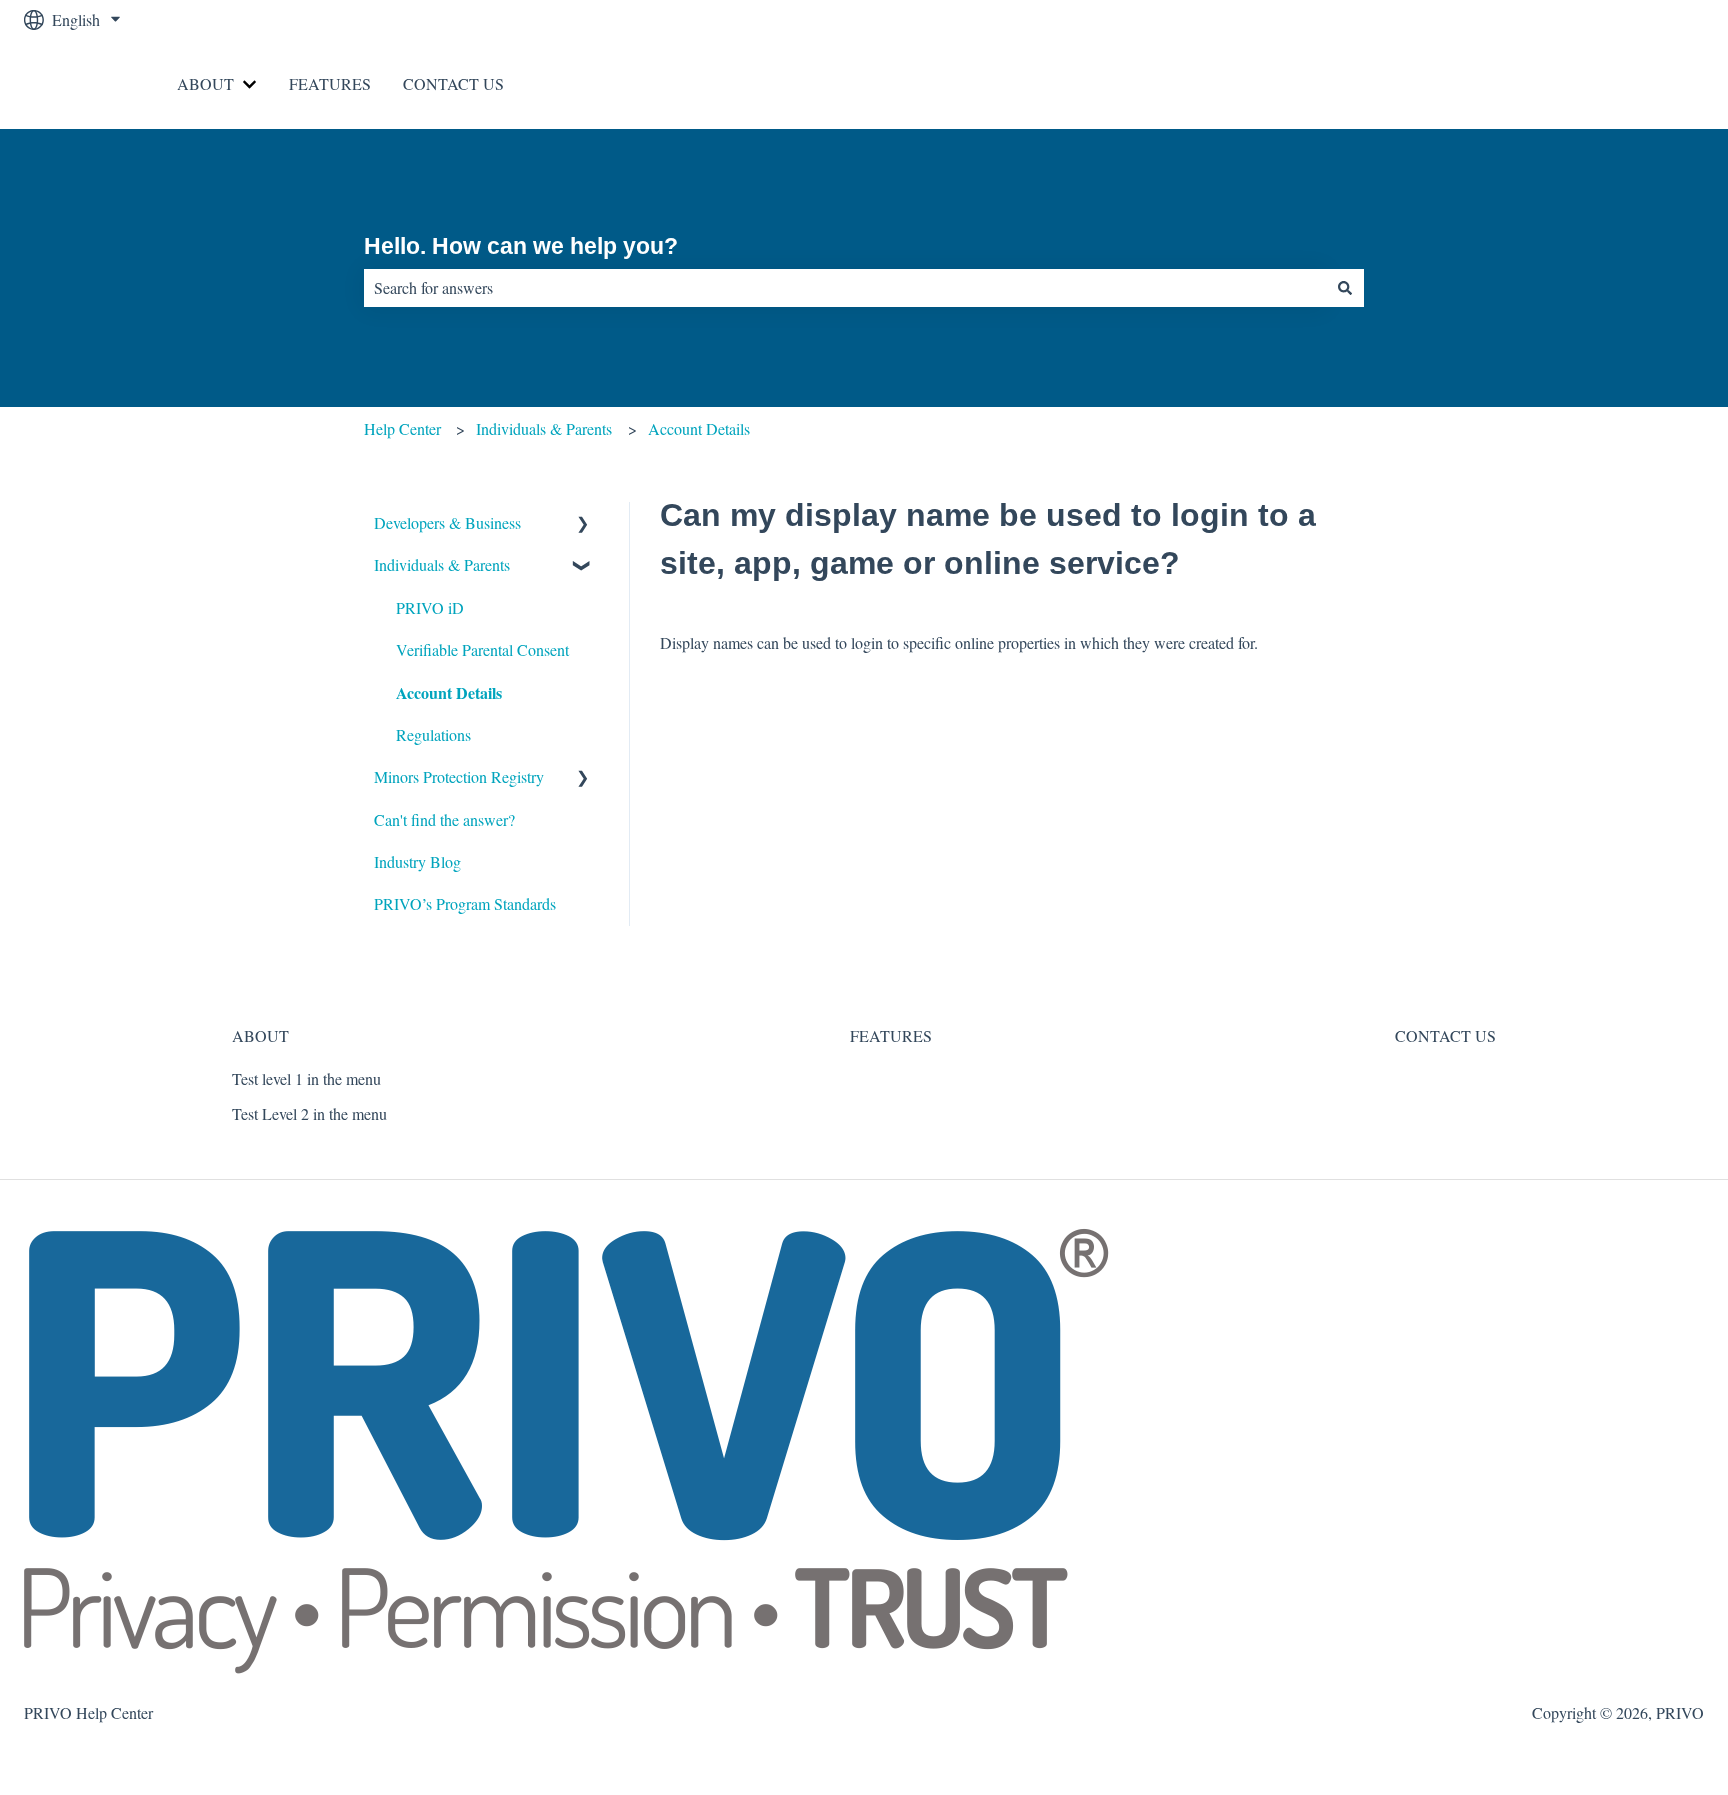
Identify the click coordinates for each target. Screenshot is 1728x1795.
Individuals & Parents (544, 428)
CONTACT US (453, 83)
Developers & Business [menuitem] (447, 522)
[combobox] (845, 288)
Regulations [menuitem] (433, 734)
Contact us (1650, 83)
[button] (583, 524)
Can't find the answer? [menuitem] (444, 819)
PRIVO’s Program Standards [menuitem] (465, 903)
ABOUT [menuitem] (260, 1035)
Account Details (699, 428)
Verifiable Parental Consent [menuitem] (482, 649)
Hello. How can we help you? (521, 246)
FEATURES (330, 83)
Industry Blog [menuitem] (417, 861)
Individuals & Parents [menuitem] (442, 564)
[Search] (1345, 288)
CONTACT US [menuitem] (1445, 1035)
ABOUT (205, 83)
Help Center (402, 428)
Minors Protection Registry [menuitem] (459, 776)
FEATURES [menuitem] (891, 1035)
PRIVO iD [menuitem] (430, 607)
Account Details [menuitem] (449, 692)
